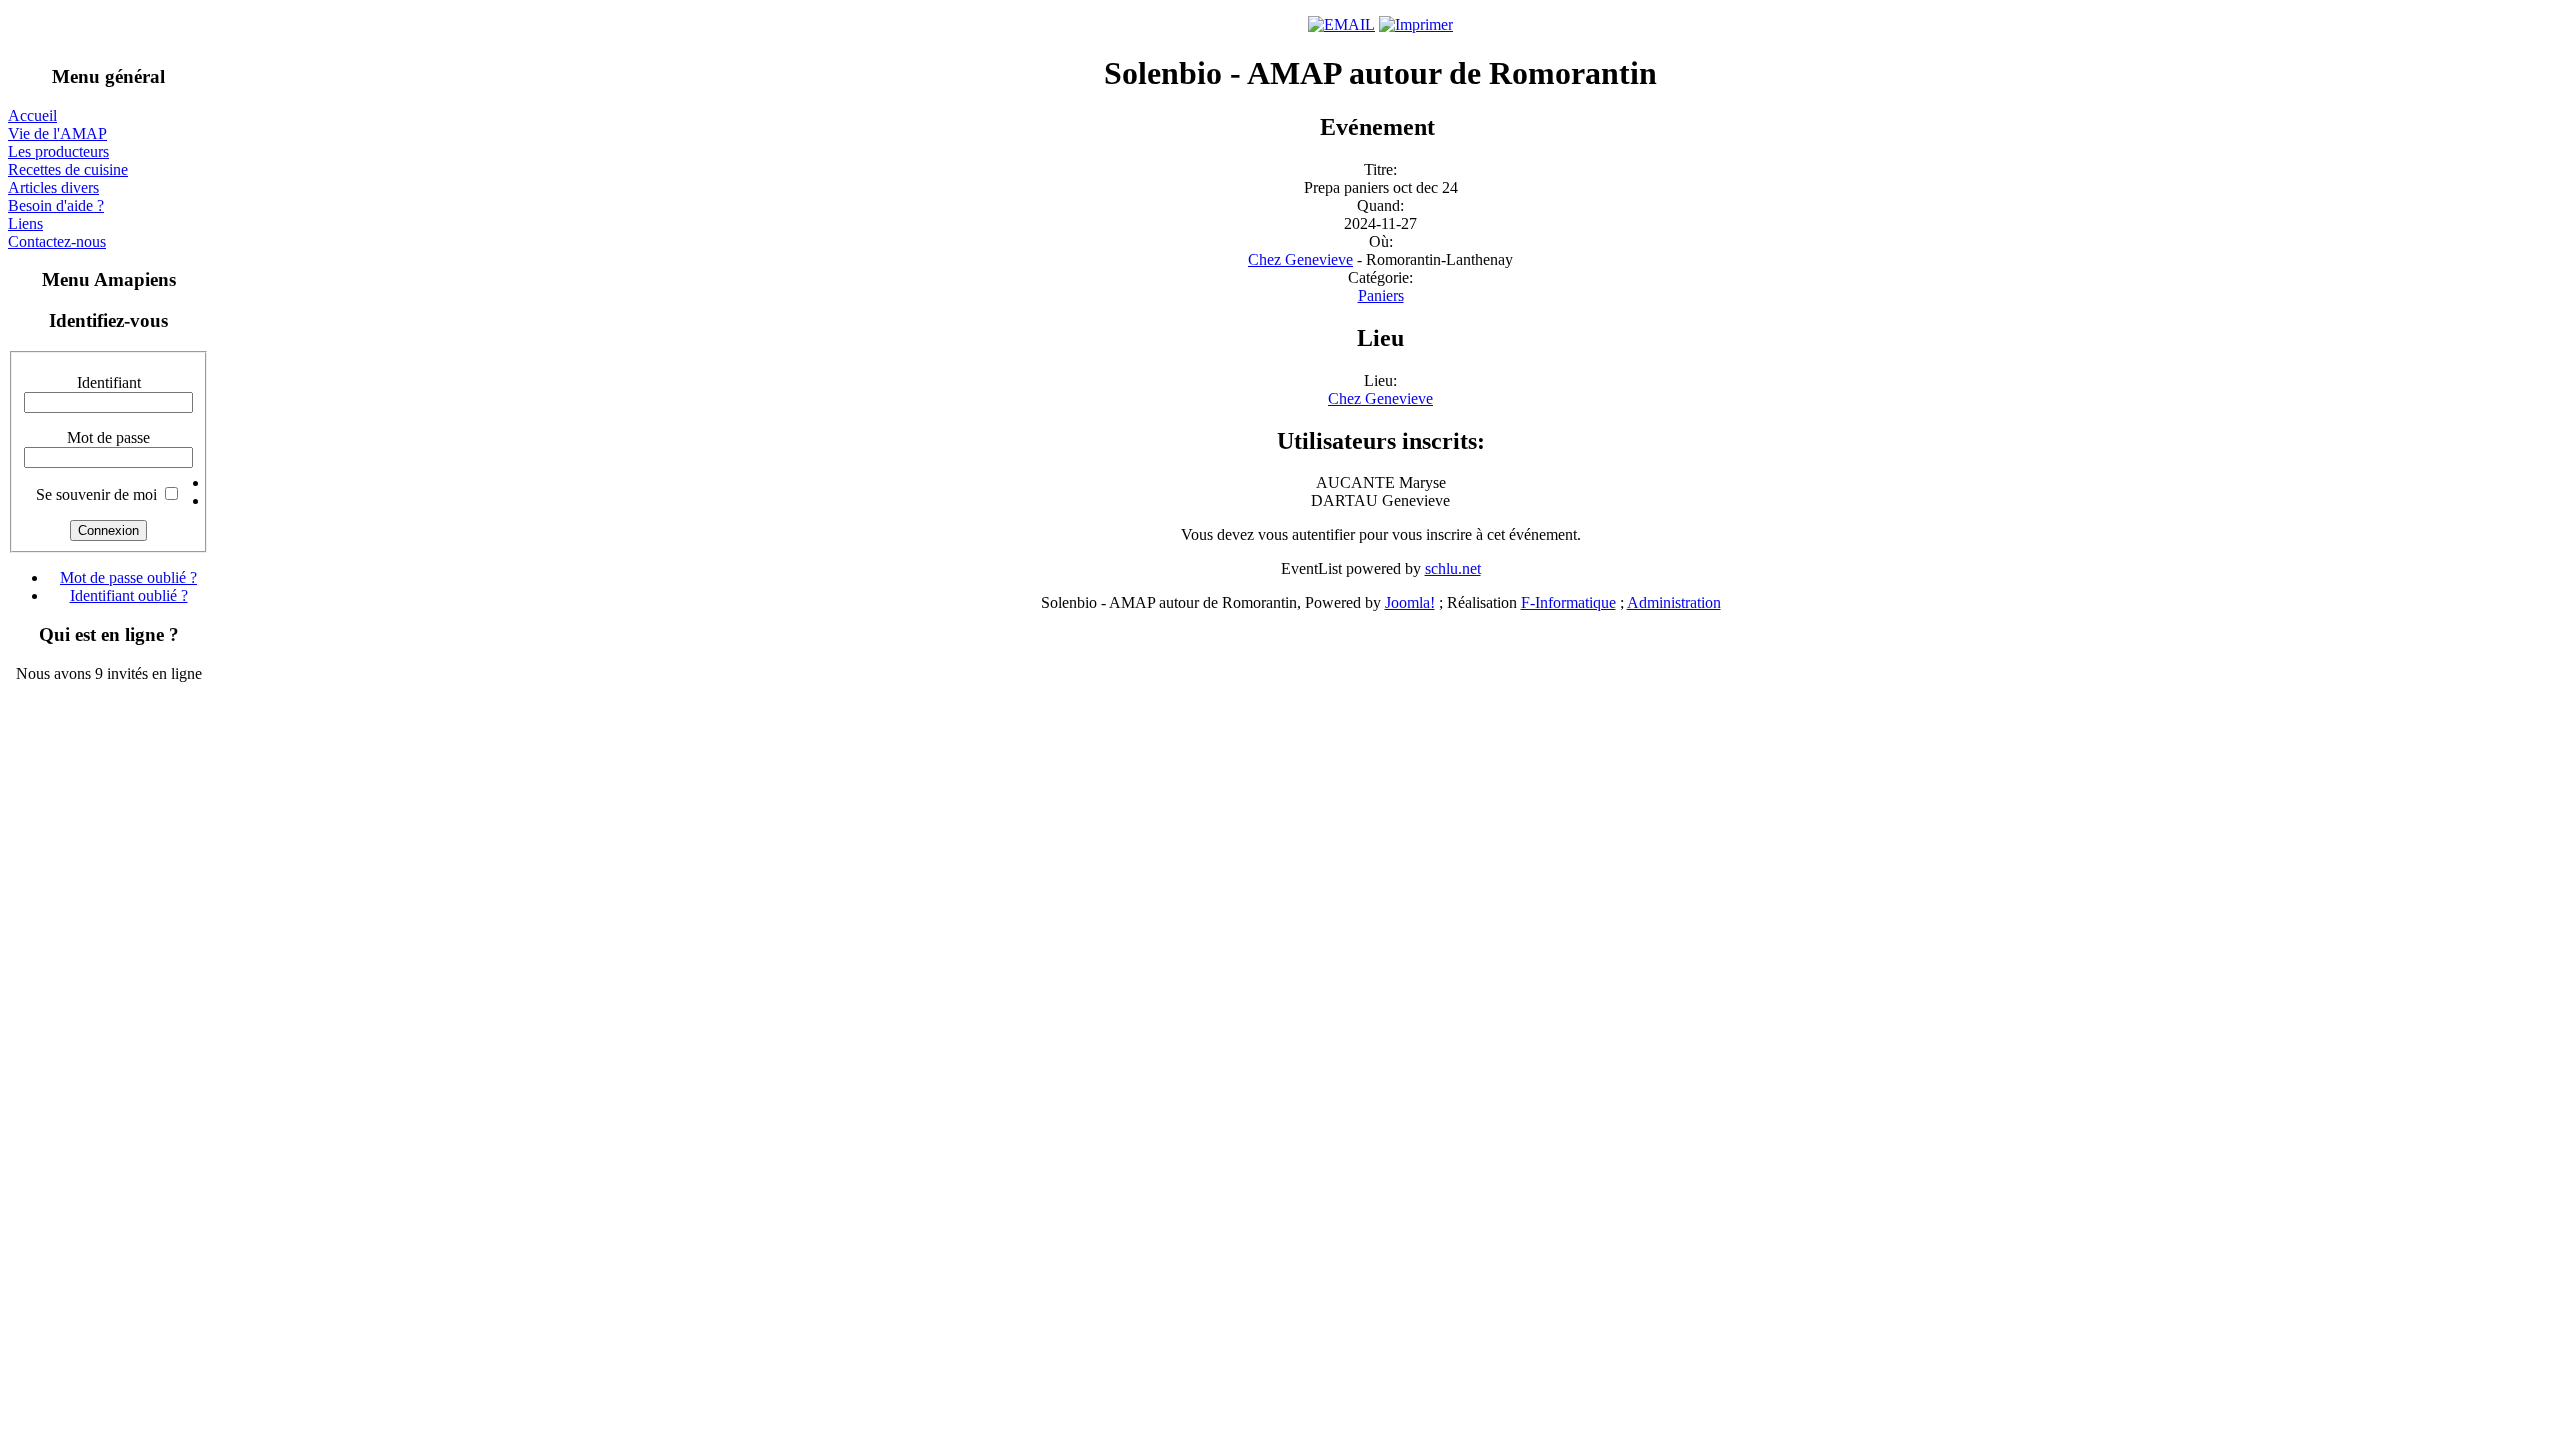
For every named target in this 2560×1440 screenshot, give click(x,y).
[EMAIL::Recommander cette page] (1341, 24)
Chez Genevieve (1300, 259)
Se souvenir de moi (96, 494)
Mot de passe (108, 437)
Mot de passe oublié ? (128, 577)
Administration (1674, 602)
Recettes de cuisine (68, 169)
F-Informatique (1568, 602)
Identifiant (109, 382)
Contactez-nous (57, 241)
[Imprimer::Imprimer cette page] (1416, 24)
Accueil (32, 115)
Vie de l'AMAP (57, 133)
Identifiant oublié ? (129, 595)
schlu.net (1453, 568)
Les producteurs (58, 151)
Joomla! (1410, 602)
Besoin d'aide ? (56, 205)
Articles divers (53, 187)
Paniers (1381, 295)
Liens (25, 223)
